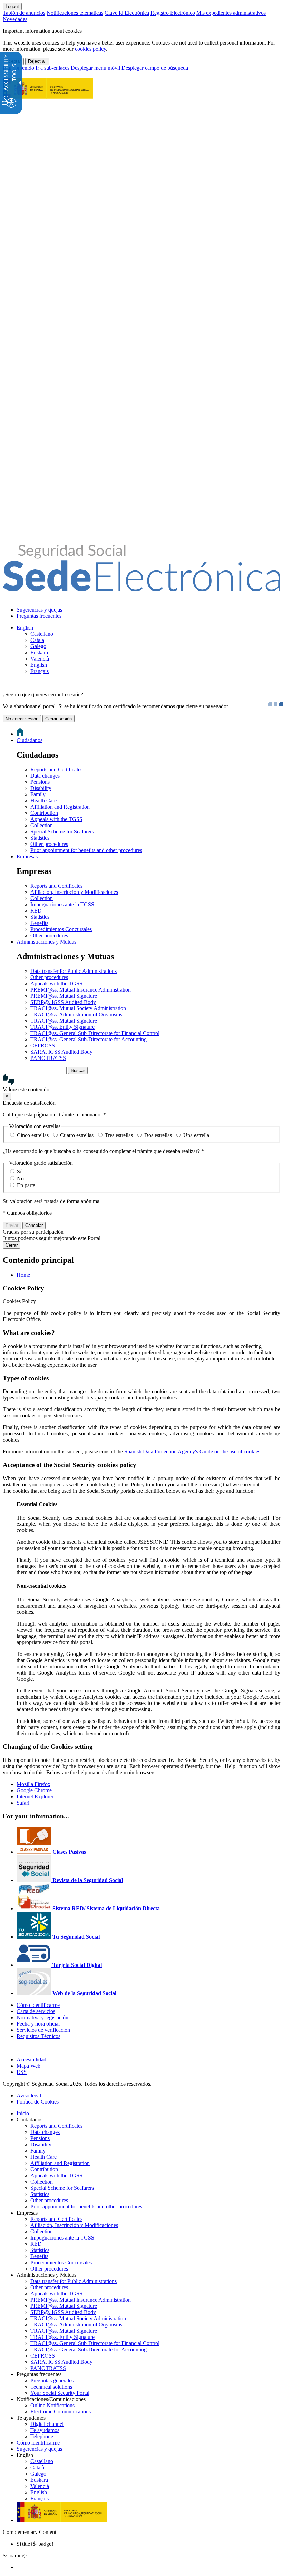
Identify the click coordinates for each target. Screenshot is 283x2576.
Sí (19, 1172)
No (20, 1178)
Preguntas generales (52, 2380)
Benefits (39, 923)
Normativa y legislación (42, 2017)
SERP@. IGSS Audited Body (63, 1002)
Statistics (40, 838)
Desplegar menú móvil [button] (95, 68)
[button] (141, 1083)
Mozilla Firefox (33, 1784)
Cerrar (12, 1245)
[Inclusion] (48, 95)
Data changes (45, 776)
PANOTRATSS (48, 1058)
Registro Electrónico (173, 13)
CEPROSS (43, 1046)
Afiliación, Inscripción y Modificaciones (74, 892)
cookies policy (90, 49)
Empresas (27, 856)
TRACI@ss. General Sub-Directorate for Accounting (89, 1039)
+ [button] (4, 683)
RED (36, 911)
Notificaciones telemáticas (75, 13)
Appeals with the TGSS (56, 819)
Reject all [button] (37, 61)
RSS (22, 2072)
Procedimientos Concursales (61, 929)
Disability (41, 788)
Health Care (43, 801)
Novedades (15, 19)
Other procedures (49, 844)
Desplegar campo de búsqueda (155, 68)
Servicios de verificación (43, 2030)
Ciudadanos (30, 740)
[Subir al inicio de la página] (7, 2048)
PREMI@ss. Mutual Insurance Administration (81, 990)
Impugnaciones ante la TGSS (62, 904)
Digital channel (47, 2424)
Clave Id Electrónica (127, 13)
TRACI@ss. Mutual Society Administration (78, 1008)
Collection (42, 825)
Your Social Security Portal (60, 2393)
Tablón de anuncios (24, 13)
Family (38, 794)
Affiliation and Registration (60, 807)
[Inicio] (141, 587)
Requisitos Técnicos (38, 2036)
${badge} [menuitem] (35, 2544)
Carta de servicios (36, 2011)
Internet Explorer (35, 1797)
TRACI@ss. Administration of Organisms (76, 1014)
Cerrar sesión (58, 719)
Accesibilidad (31, 2060)
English (25, 628)
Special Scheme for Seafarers (62, 832)
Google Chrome (34, 1790)
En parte (26, 1185)
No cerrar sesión (22, 719)
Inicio (23, 2113)
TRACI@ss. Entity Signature (62, 1027)
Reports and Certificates (56, 769)
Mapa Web (28, 2066)
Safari (23, 1803)
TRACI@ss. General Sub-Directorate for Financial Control (95, 1033)
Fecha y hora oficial (38, 2024)
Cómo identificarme (38, 2005)
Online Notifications (52, 2405)
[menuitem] (148, 610)
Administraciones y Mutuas (46, 942)
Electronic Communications (61, 2412)
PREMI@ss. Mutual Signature (64, 996)
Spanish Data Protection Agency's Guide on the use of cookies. (193, 1451)
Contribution (44, 813)
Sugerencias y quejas (39, 610)
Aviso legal (29, 2095)
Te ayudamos (45, 2430)
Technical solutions (51, 2387)
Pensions (40, 782)
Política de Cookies (38, 2102)
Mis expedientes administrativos (231, 13)
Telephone (42, 2436)
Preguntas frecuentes (39, 616)
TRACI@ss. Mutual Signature (64, 1021)
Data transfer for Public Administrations (74, 971)
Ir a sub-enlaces (52, 68)
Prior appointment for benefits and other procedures (86, 850)
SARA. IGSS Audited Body (61, 1052)
